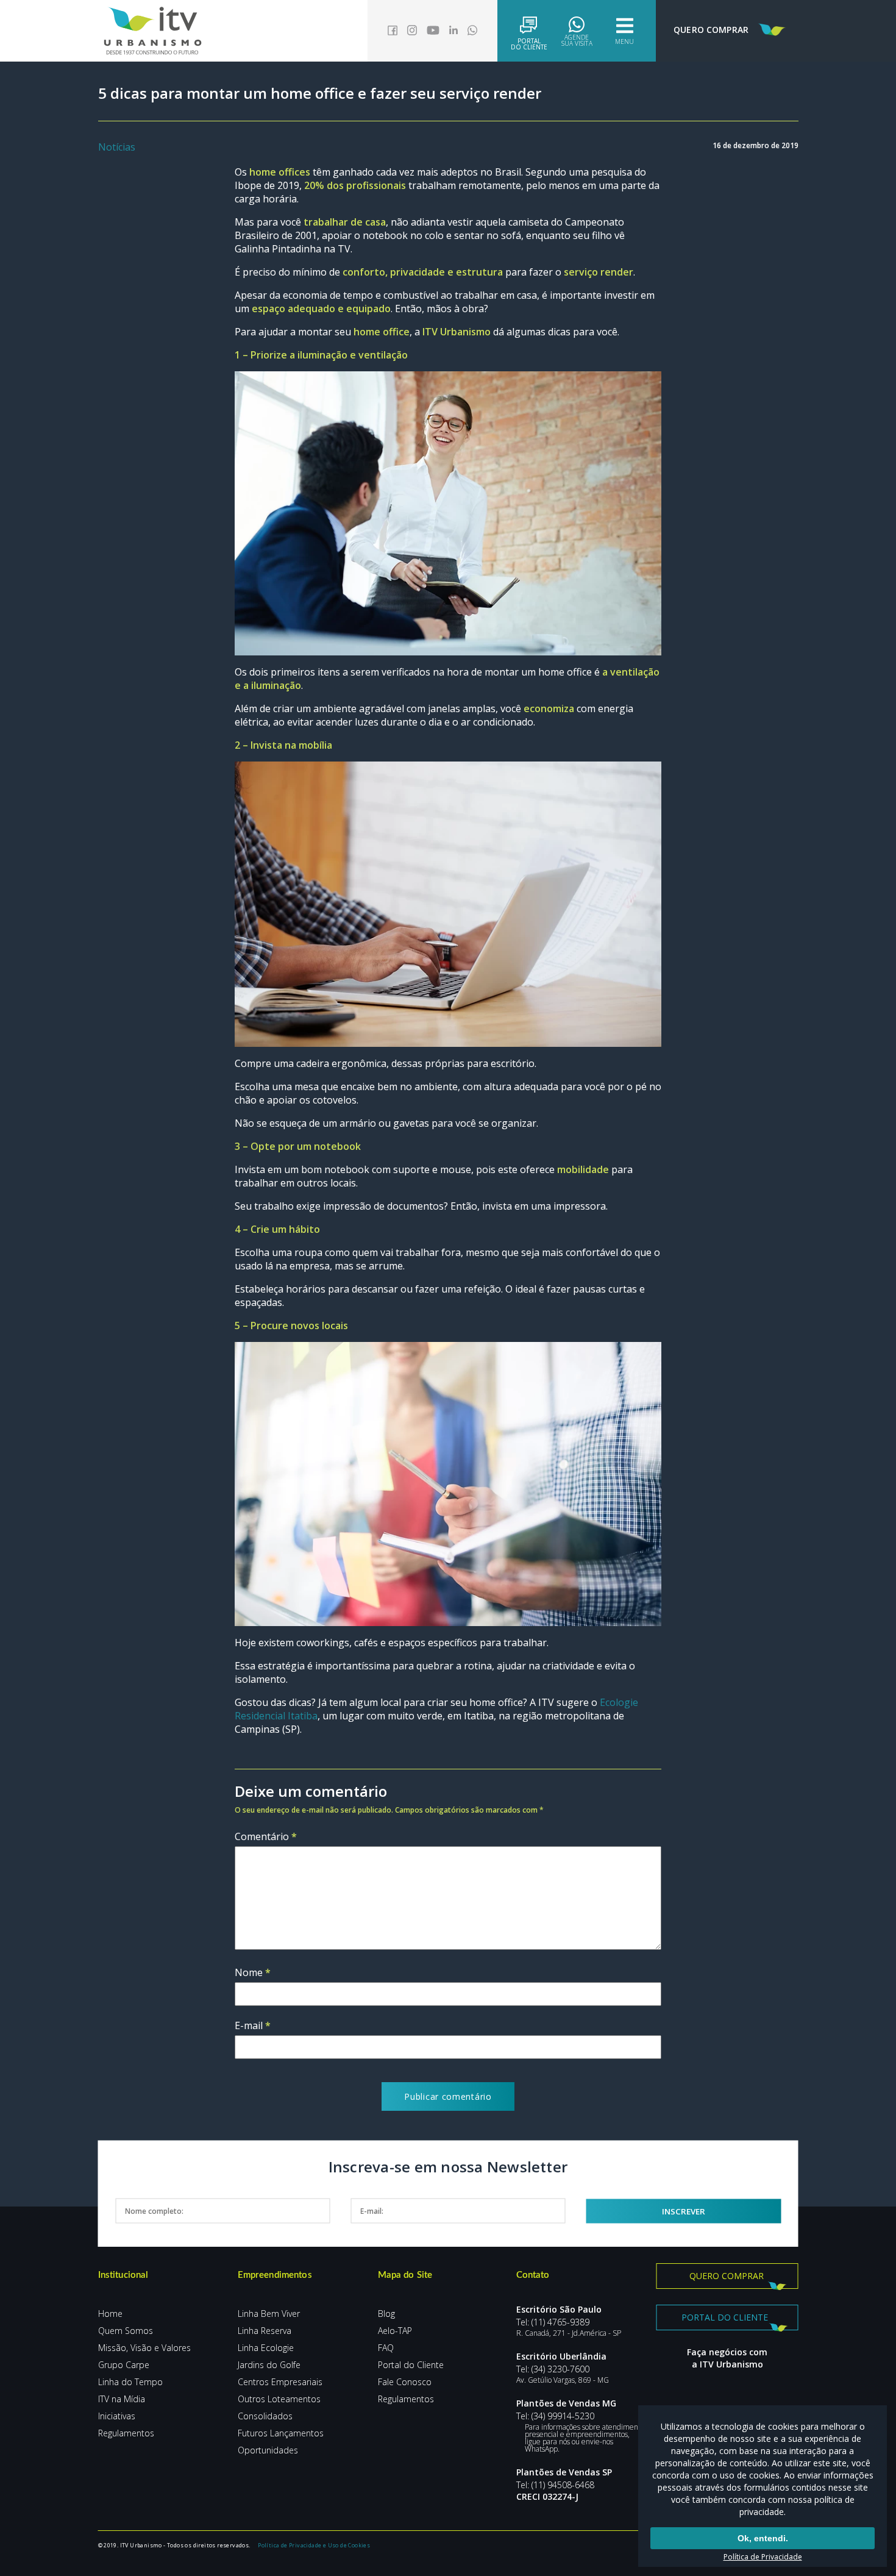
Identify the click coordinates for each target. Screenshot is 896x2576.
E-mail (253, 2025)
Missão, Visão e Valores (144, 2348)
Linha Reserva (265, 2331)
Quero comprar (727, 2276)
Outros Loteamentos (279, 2399)
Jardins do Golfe (269, 2365)
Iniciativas (117, 2416)
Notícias (117, 147)
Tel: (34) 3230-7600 (553, 2369)
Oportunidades (268, 2450)
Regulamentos (126, 2433)
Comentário (266, 1836)
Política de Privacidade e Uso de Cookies (314, 2545)
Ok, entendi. (763, 2538)
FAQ (386, 2348)
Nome (253, 1972)
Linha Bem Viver (269, 2314)
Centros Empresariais (280, 2382)
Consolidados (265, 2416)
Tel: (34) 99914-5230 (555, 2416)
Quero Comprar (711, 30)
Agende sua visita (577, 40)
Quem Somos (126, 2331)
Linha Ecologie (266, 2348)
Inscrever (684, 2211)
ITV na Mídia (122, 2399)
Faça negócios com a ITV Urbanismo (727, 2358)
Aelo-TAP (395, 2331)
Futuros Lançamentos (281, 2433)
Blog (386, 2314)
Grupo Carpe (124, 2365)
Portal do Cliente (411, 2365)
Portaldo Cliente (529, 43)
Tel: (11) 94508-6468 (555, 2485)
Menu (624, 41)
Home (110, 2314)
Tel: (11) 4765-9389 (553, 2322)
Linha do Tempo (130, 2382)
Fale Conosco (405, 2382)
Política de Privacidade (763, 2557)
